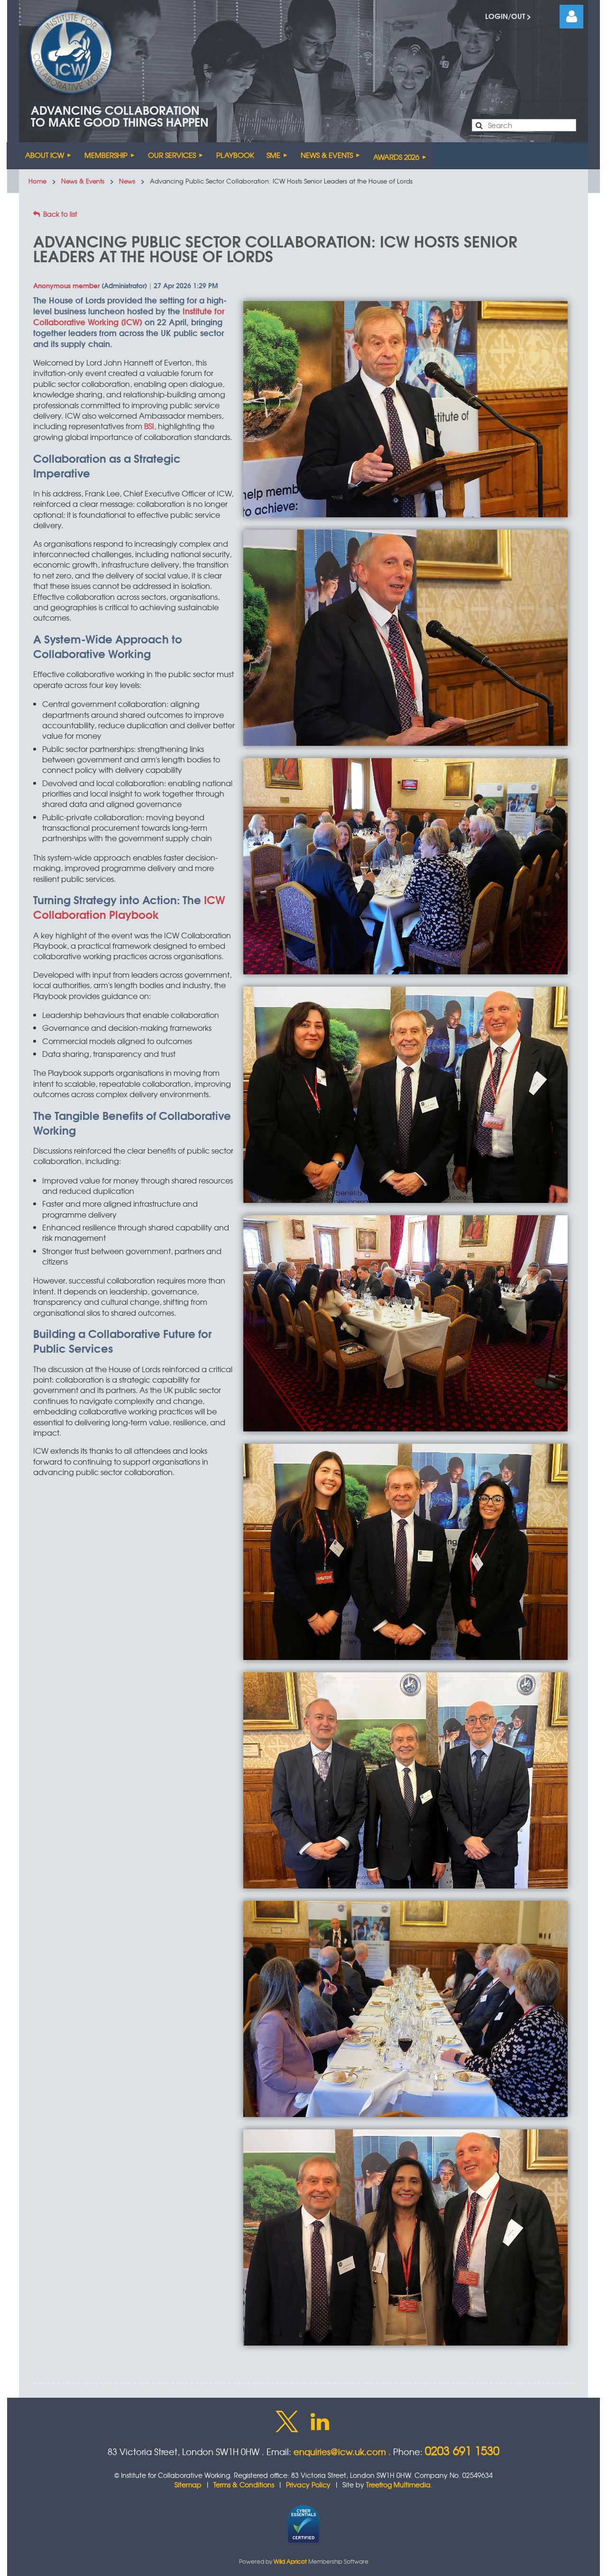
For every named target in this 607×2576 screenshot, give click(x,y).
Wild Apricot (290, 2561)
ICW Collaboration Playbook (129, 907)
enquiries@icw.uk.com (340, 2452)
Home (37, 181)
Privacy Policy (308, 2484)
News (127, 181)
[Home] (13, 156)
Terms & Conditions (244, 2484)
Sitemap (188, 2484)
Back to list (60, 214)
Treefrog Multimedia (398, 2484)
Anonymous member (66, 285)
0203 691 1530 (462, 2450)
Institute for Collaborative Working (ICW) (129, 316)
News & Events (83, 181)
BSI (149, 426)
